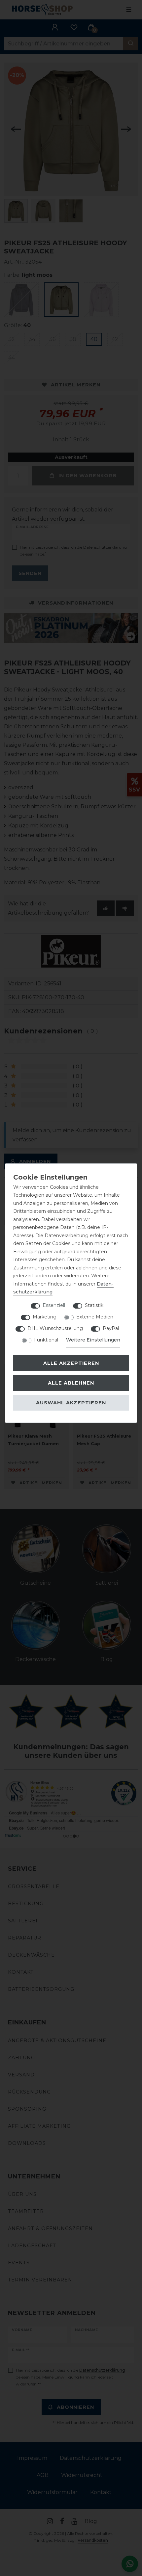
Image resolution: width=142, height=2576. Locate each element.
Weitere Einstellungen (93, 1340)
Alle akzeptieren (71, 1363)
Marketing (45, 1317)
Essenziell (54, 1305)
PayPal (111, 1328)
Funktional (46, 1340)
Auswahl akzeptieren (71, 1403)
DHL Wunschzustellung (55, 1328)
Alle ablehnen (71, 1383)
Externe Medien (95, 1317)
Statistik (94, 1305)
